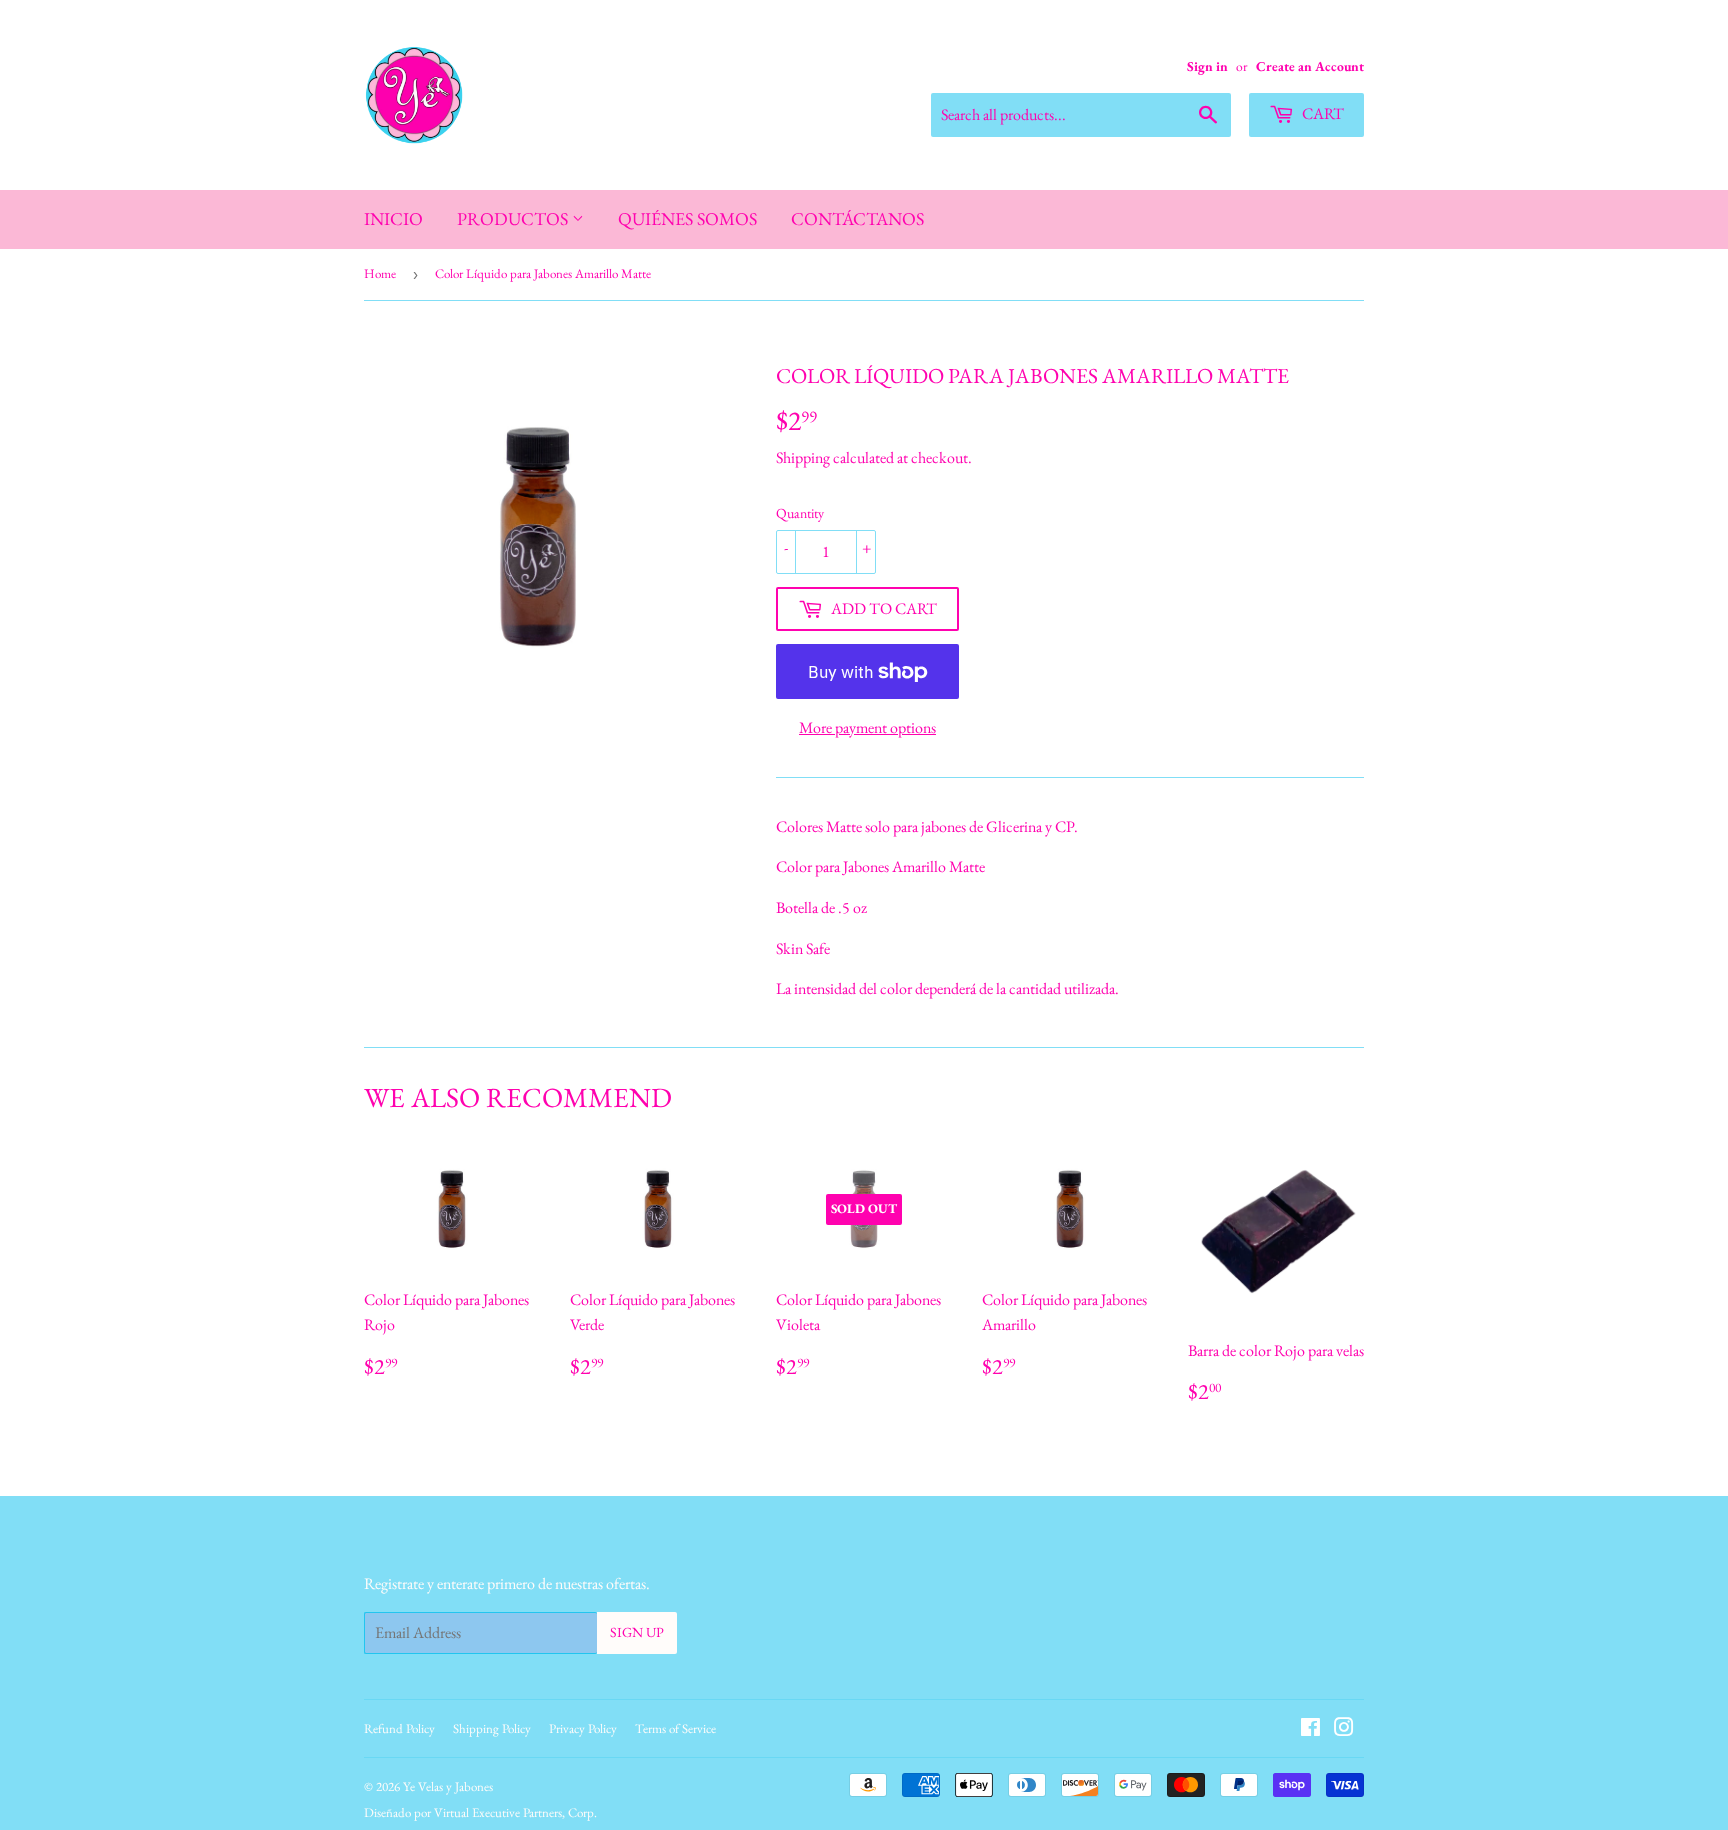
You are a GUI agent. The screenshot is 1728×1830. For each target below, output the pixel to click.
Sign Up (637, 1632)
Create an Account (1310, 66)
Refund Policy (399, 1728)
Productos (514, 218)
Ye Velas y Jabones (448, 1786)
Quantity (800, 513)
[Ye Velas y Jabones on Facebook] (1310, 1729)
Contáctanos (857, 218)
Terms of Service (675, 1728)
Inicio (393, 218)
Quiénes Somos (687, 218)
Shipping (803, 457)
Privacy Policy (583, 1728)
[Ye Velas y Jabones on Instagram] (1344, 1729)
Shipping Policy (492, 1728)
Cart (1321, 113)
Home (380, 273)
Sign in (1207, 66)
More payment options (867, 727)
